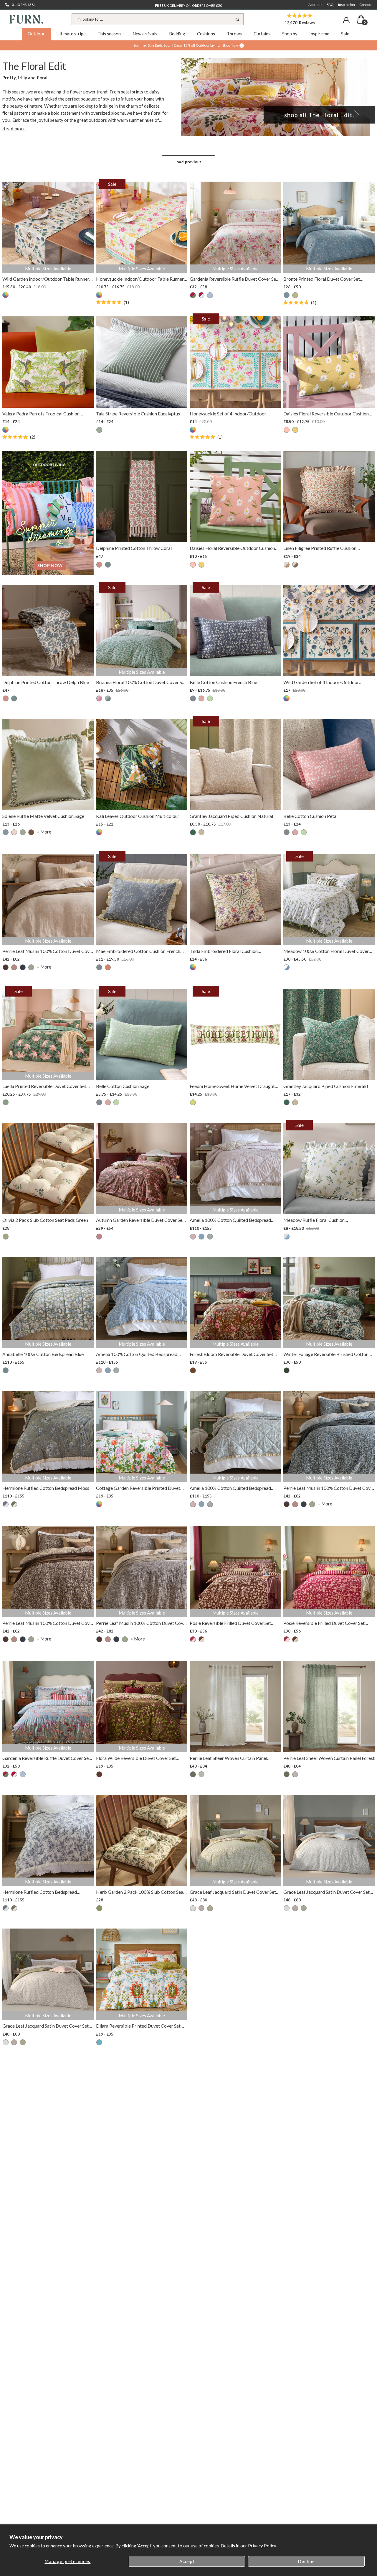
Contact (366, 5)
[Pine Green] (287, 1370)
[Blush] (193, 1237)
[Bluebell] (287, 295)
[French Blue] (193, 698)
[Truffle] (31, 832)
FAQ (330, 5)
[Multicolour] (6, 295)
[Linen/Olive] (295, 565)
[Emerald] (193, 832)
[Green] (6, 1237)
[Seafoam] (210, 1237)
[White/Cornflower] (287, 967)
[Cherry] (99, 698)
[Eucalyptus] (99, 430)
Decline (306, 2561)
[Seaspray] (210, 295)
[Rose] (99, 1237)
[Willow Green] (193, 1102)
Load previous (188, 162)
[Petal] (201, 698)
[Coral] (99, 565)
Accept (187, 2561)
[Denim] (23, 967)
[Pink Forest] (193, 295)
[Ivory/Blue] (6, 1504)
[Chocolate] (6, 967)
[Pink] (287, 430)
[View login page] (346, 20)
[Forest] (31, 967)
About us (315, 5)
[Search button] (238, 19)
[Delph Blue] (108, 565)
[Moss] (14, 1504)
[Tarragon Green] (108, 698)
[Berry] (193, 1639)
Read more (14, 129)
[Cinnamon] (14, 967)
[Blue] (6, 832)
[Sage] (295, 295)
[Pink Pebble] (201, 295)
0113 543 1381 (24, 5)
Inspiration (347, 5)
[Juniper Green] (6, 1102)
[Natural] (201, 832)
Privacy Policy (262, 2546)
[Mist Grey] (193, 1908)
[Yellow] (295, 430)
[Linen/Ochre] (287, 565)
